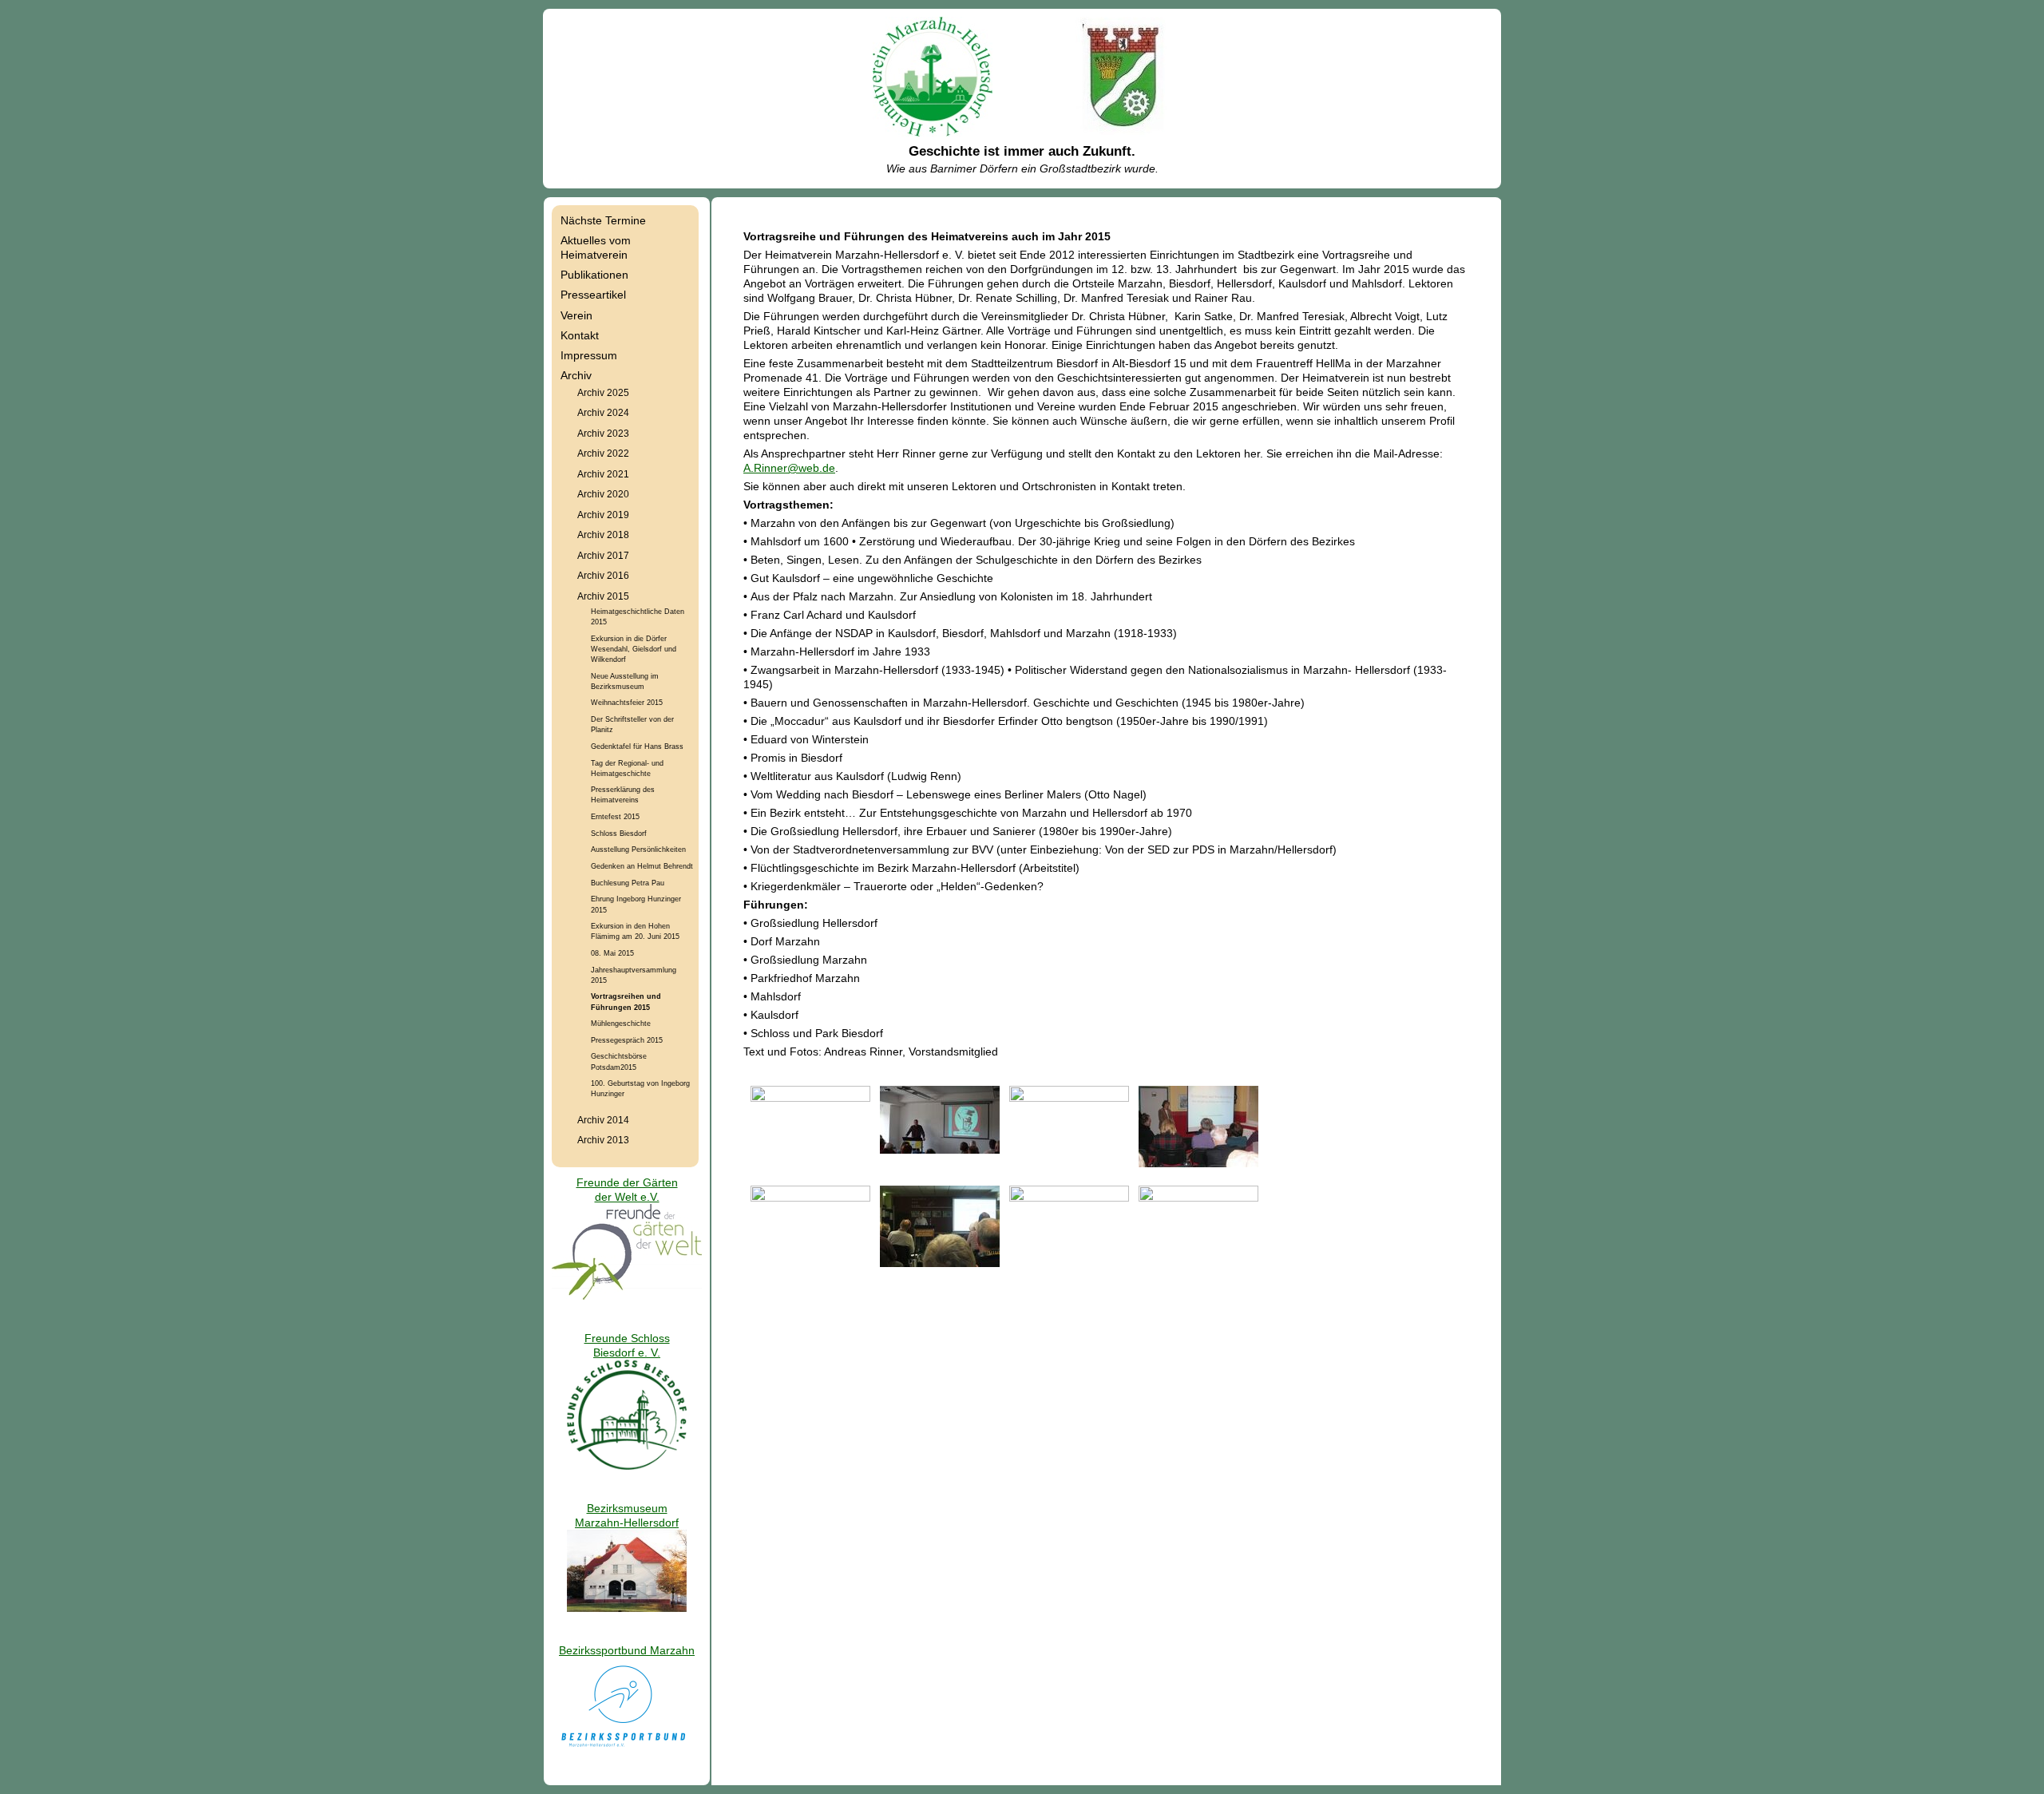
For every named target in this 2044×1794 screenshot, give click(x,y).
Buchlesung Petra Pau (628, 883)
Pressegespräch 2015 (627, 1040)
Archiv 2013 (603, 1140)
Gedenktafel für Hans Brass (637, 746)
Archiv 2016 (603, 575)
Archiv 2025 (603, 392)
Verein (576, 315)
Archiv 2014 (603, 1120)
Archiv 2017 (603, 555)
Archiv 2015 (603, 596)
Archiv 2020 (603, 494)
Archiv (576, 375)
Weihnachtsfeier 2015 (627, 702)
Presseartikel (593, 295)
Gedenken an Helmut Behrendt (642, 866)
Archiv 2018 (603, 535)
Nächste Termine (603, 220)
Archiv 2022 (603, 453)
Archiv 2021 (603, 474)
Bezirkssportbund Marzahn (627, 1650)
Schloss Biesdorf (619, 833)
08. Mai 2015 (612, 953)
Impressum (589, 355)
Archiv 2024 (603, 412)
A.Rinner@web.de (789, 468)
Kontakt (580, 335)
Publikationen (594, 275)
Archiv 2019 (603, 515)
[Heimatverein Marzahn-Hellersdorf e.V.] (933, 133)
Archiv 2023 (603, 433)
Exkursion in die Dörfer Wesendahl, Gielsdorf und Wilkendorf (634, 649)
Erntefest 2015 (615, 816)
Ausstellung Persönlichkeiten (638, 849)
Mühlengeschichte (621, 1023)
